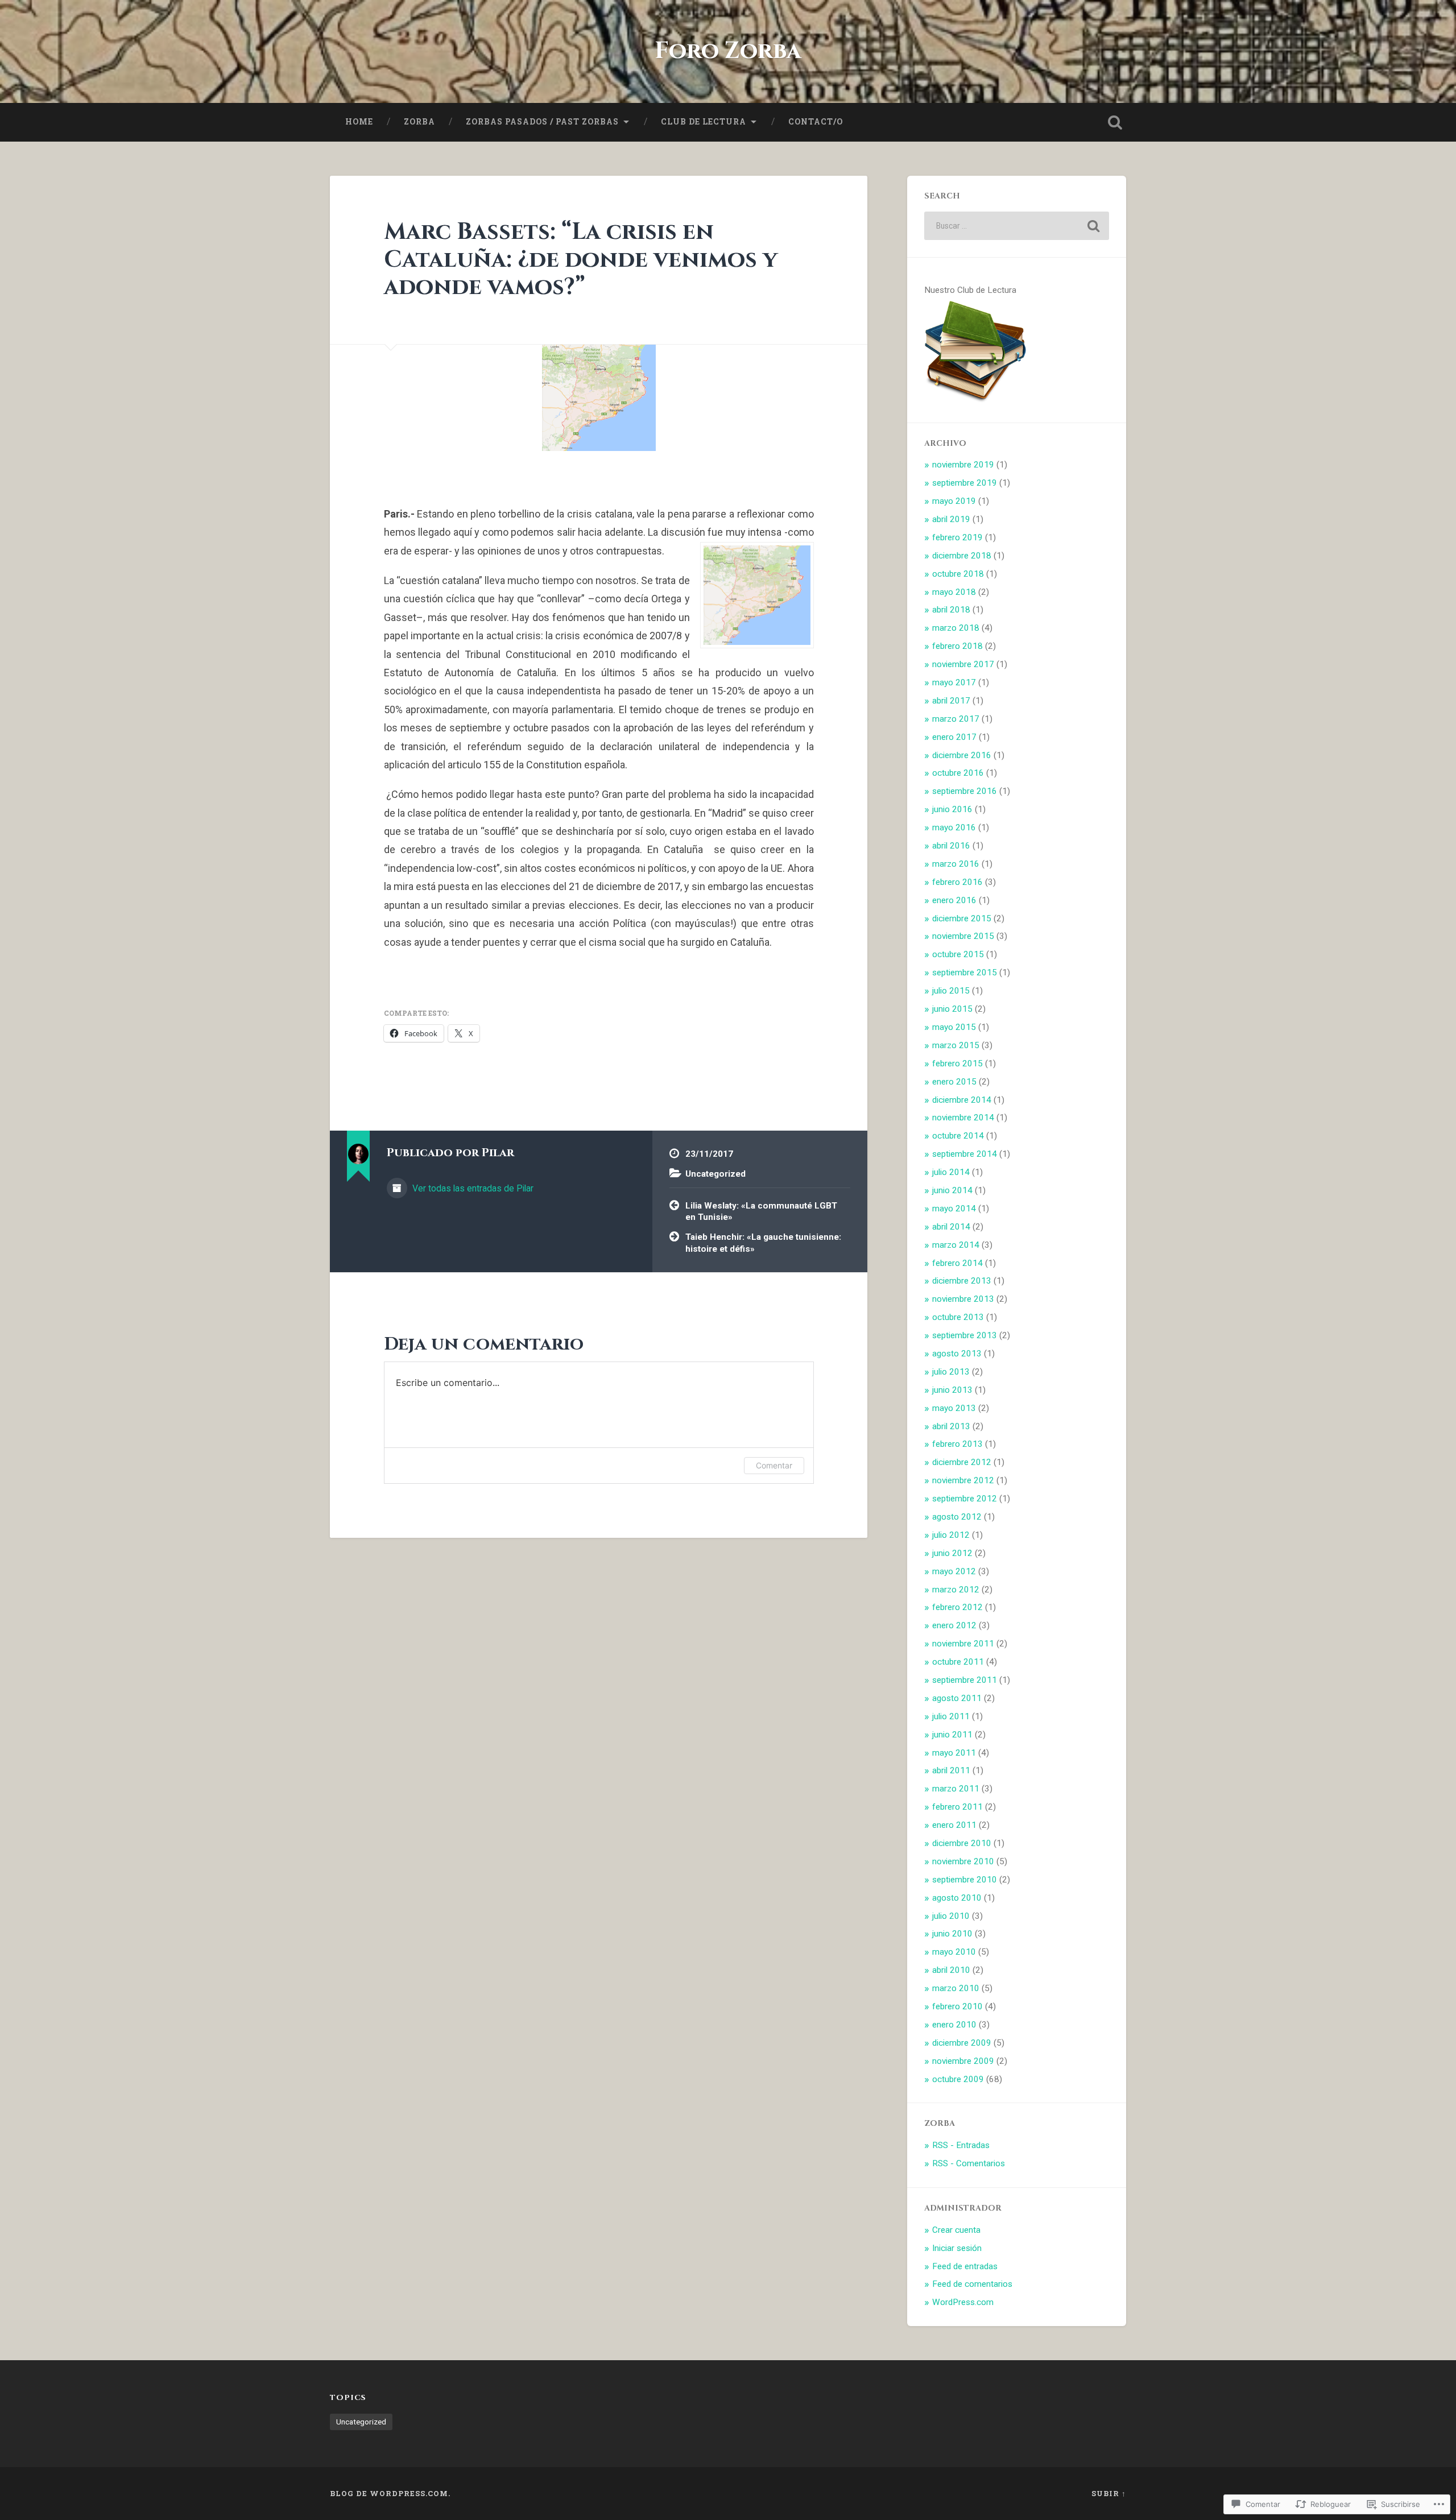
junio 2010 (952, 1934)
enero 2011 (954, 1825)
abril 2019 (951, 519)
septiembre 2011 (965, 1680)
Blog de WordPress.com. (390, 2493)
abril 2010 (951, 1970)
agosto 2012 (957, 1517)
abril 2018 (951, 610)
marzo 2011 (956, 1789)
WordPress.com (963, 2302)
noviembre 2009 (963, 2061)
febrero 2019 (957, 537)
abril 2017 (951, 701)
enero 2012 (954, 1625)
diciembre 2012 (962, 1462)
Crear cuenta (956, 2230)
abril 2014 (951, 1227)
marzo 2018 (956, 628)
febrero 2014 (957, 1263)
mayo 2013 (954, 1408)
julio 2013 (951, 1372)
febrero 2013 (957, 1444)
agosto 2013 (957, 1354)
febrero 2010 (957, 2006)
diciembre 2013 (962, 1281)
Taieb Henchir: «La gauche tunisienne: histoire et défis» (763, 1243)
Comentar (774, 1465)
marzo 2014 (956, 1245)
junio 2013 (952, 1390)
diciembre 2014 (962, 1100)
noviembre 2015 (963, 936)
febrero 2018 (957, 646)
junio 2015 (952, 1009)
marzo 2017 (956, 719)
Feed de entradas (965, 2266)
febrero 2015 (957, 1064)
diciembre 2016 (962, 755)
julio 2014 (951, 1172)
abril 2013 (951, 1426)
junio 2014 (952, 1190)
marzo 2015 (956, 1045)
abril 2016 (951, 846)
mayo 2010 (954, 1952)
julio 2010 (951, 1916)
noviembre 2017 (963, 664)
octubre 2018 (958, 574)
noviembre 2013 (963, 1299)
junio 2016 (952, 809)
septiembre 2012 (965, 1499)
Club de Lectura (704, 122)
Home (359, 122)
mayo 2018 (954, 592)
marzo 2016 (956, 864)
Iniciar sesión (957, 2248)
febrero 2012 (957, 1607)
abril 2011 (951, 1770)
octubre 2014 (958, 1136)
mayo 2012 (954, 1571)
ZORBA (419, 122)
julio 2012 (951, 1535)
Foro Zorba (728, 51)
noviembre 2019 (963, 465)
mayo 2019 (954, 501)
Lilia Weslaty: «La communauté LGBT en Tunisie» (761, 1212)
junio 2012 (952, 1553)
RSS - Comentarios (969, 2163)
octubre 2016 (958, 773)
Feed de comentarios (972, 2284)
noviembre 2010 (963, 1861)
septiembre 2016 (965, 791)
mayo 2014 (954, 1209)
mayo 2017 (954, 682)
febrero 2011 (957, 1807)
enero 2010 (954, 2025)
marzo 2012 (956, 1590)
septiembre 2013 (965, 1335)
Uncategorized (715, 1174)
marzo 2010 (956, 1988)
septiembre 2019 (965, 483)
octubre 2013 (958, 1317)
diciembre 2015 (962, 918)
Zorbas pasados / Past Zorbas (542, 122)
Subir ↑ (1109, 2493)
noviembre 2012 (963, 1480)
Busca (1115, 122)
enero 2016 (954, 900)
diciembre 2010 (962, 1843)
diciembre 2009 (962, 2043)
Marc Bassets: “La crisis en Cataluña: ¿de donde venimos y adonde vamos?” (581, 259)
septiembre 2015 (965, 973)
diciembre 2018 (962, 556)
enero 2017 (954, 737)
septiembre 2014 (965, 1154)
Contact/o (816, 122)
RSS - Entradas (961, 2145)
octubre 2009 (958, 2079)
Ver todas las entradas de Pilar (472, 1188)
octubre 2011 (958, 1662)
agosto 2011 (957, 1698)
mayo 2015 (954, 1027)
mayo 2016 (954, 827)
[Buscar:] (1017, 226)
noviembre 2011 (963, 1644)
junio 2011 (952, 1735)
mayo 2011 (954, 1753)
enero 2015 (954, 1082)
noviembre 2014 (963, 1118)
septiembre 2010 (965, 1880)
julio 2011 (951, 1716)
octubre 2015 (958, 954)
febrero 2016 (957, 882)
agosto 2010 (957, 1898)
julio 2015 (951, 991)
